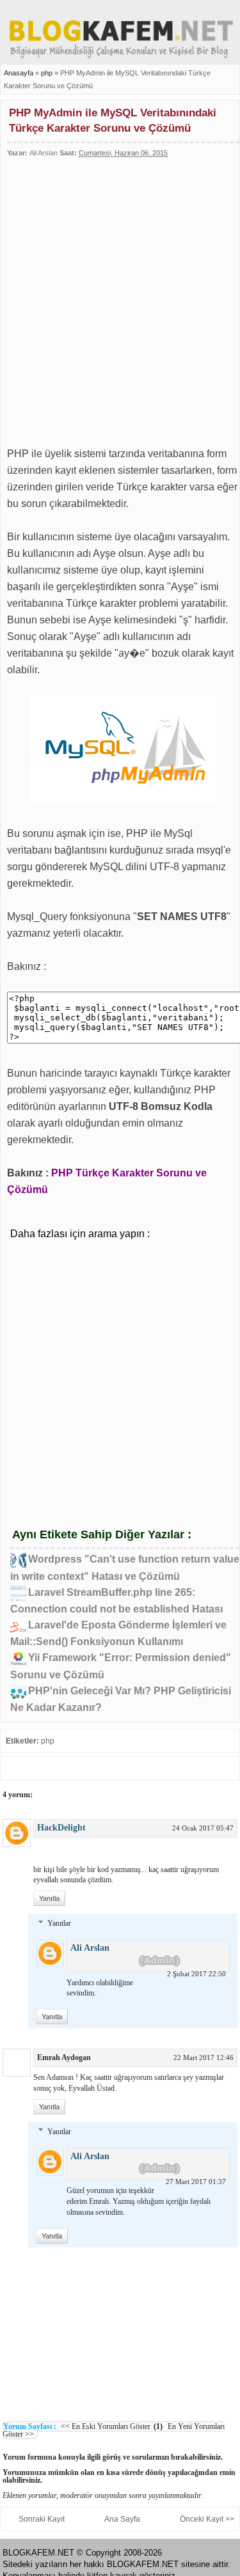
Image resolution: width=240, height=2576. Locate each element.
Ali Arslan (90, 1948)
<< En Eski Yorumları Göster (106, 2426)
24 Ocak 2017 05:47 (203, 1828)
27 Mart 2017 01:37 (196, 2182)
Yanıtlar (59, 1923)
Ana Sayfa (122, 2519)
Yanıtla (49, 1898)
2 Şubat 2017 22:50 (196, 1974)
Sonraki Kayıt (42, 2519)
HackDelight (61, 1828)
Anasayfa (19, 73)
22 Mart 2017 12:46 (204, 2057)
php (48, 73)
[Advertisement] (120, 296)
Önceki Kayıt (202, 2519)
